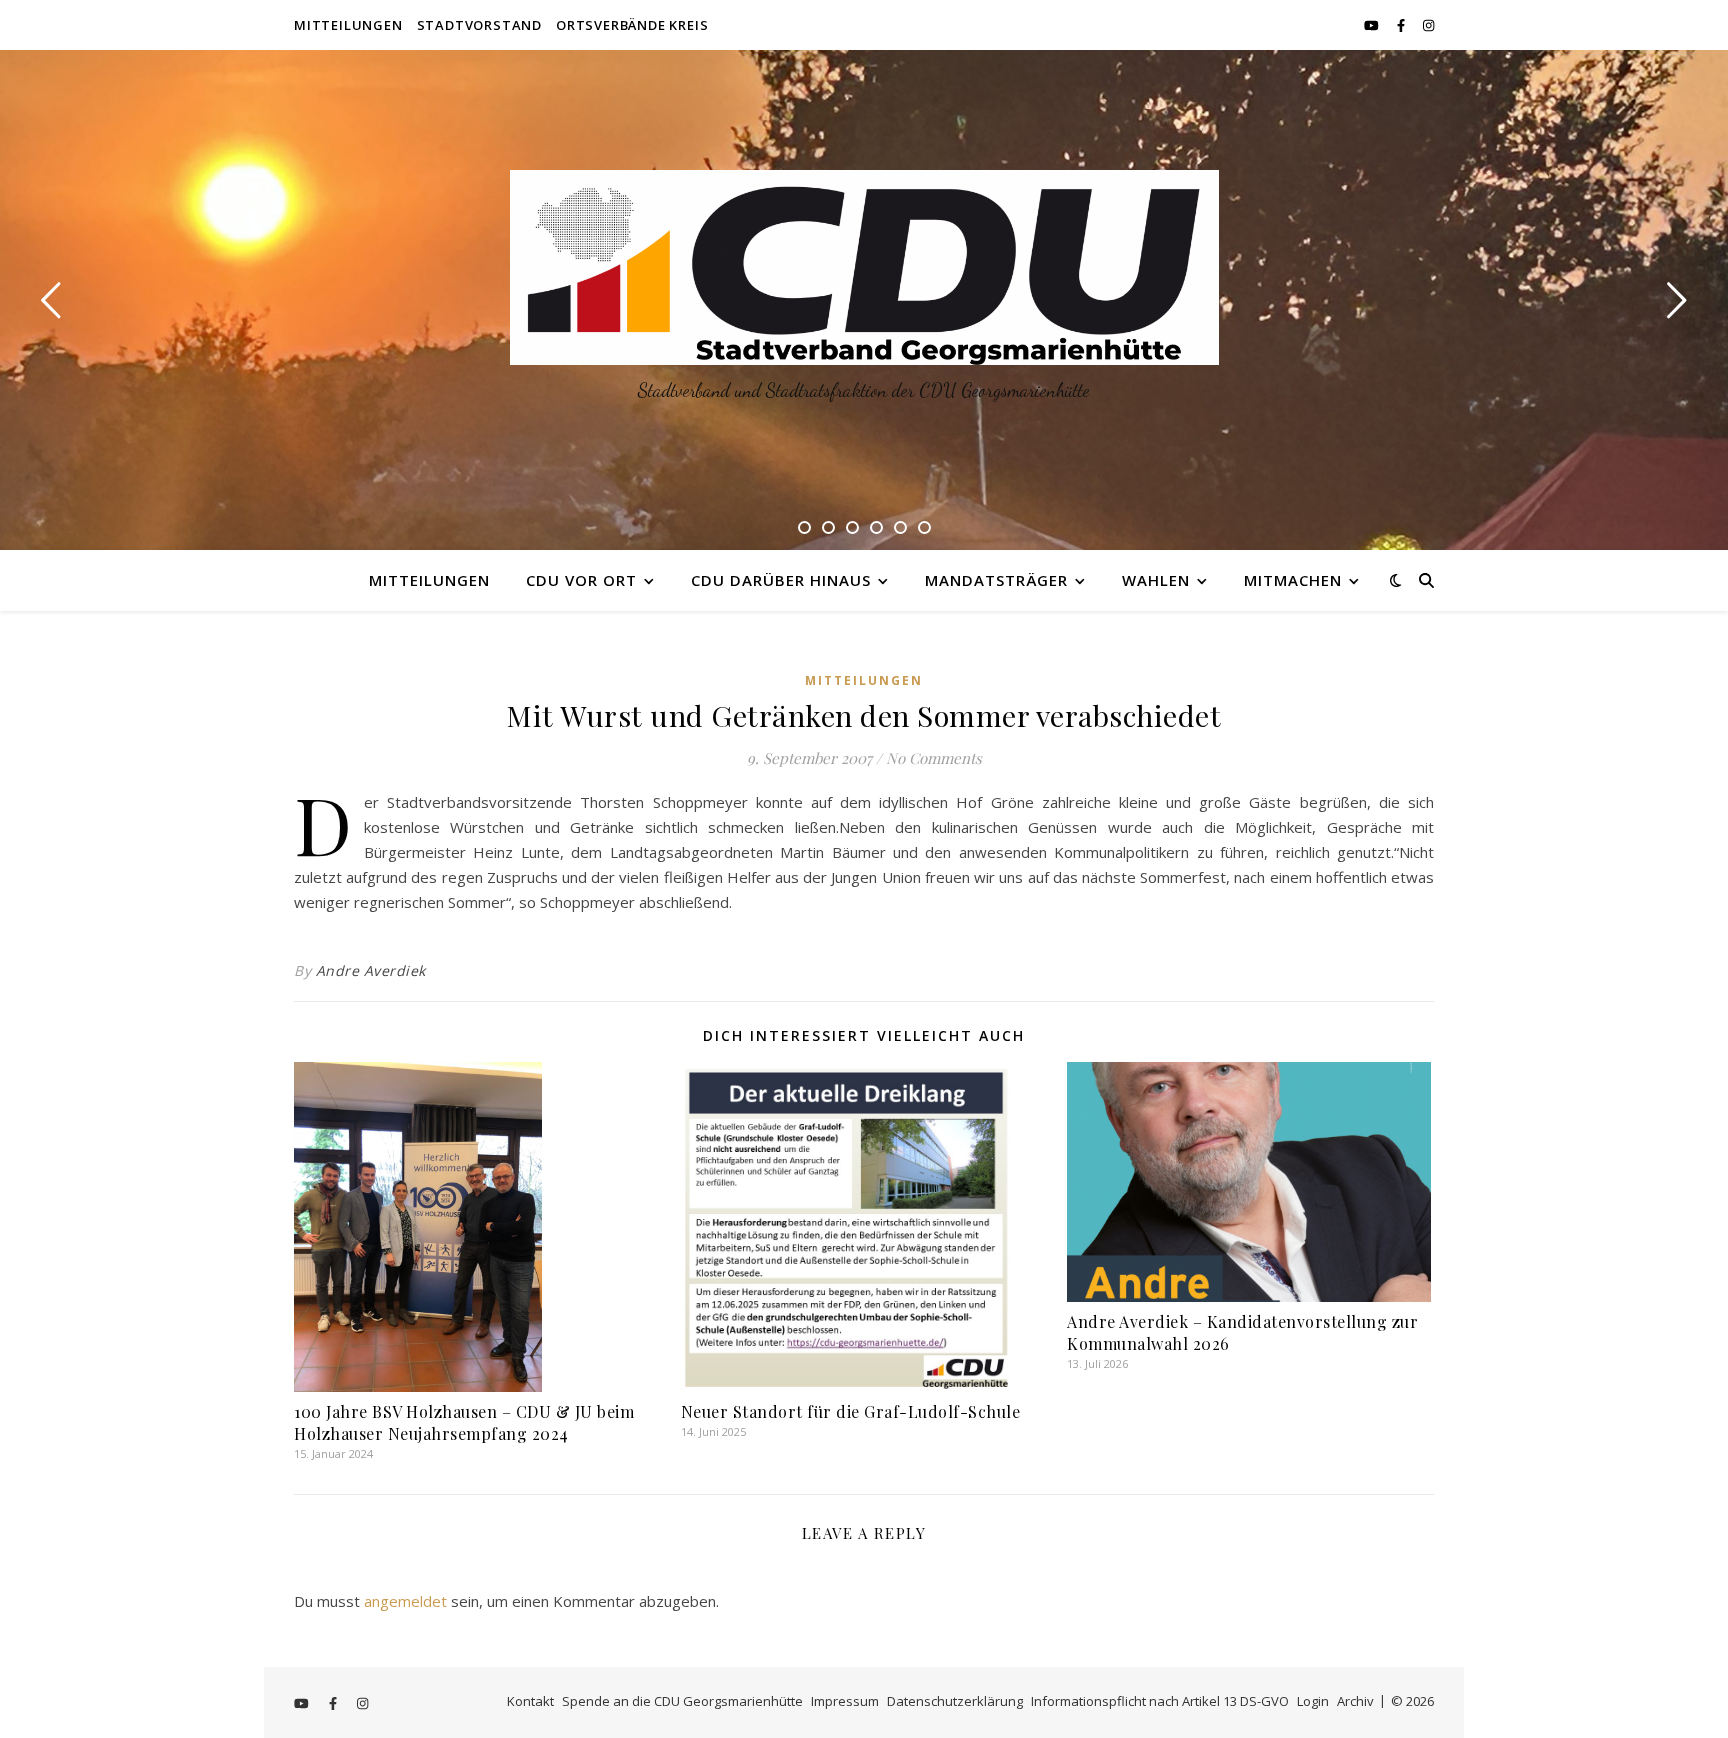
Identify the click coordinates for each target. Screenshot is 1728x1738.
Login (1313, 1701)
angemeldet (405, 1601)
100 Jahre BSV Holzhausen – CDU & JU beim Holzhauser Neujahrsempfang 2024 (464, 1422)
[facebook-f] (1402, 25)
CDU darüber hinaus (781, 580)
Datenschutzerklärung (955, 1701)
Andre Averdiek (371, 970)
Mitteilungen (348, 25)
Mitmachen (1293, 580)
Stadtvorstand (479, 25)
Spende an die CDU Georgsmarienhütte (682, 1701)
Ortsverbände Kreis (632, 25)
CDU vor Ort (581, 580)
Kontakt (530, 1701)
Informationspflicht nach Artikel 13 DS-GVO (1160, 1701)
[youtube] (1373, 25)
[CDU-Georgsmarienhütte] (864, 267)
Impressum (845, 1701)
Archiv (1355, 1701)
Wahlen (1156, 580)
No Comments (934, 758)
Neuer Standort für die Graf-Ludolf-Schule (851, 1411)
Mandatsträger (996, 580)
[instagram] (1428, 25)
